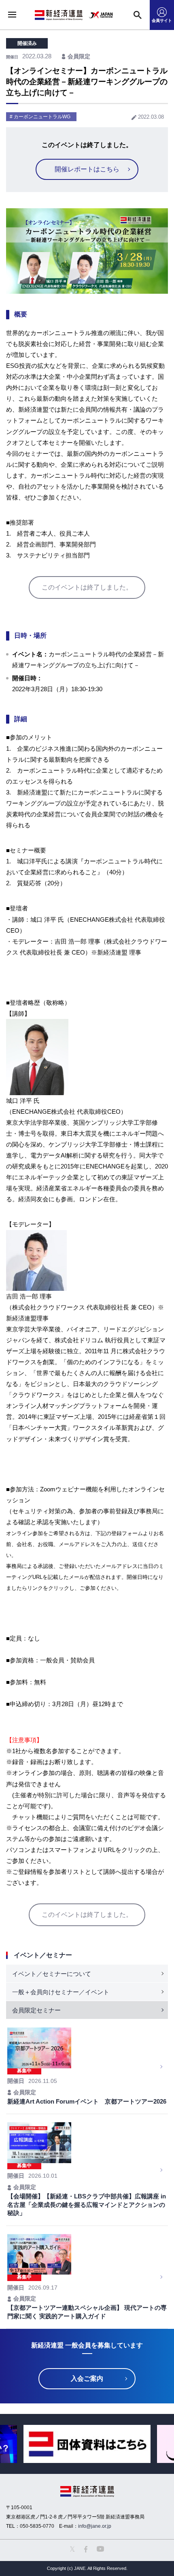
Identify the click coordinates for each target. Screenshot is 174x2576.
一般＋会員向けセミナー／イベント (61, 1992)
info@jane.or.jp (95, 2526)
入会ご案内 (87, 2378)
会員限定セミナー (36, 2010)
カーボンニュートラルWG (42, 117)
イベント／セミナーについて (52, 1974)
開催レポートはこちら (87, 169)
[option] (87, 2444)
